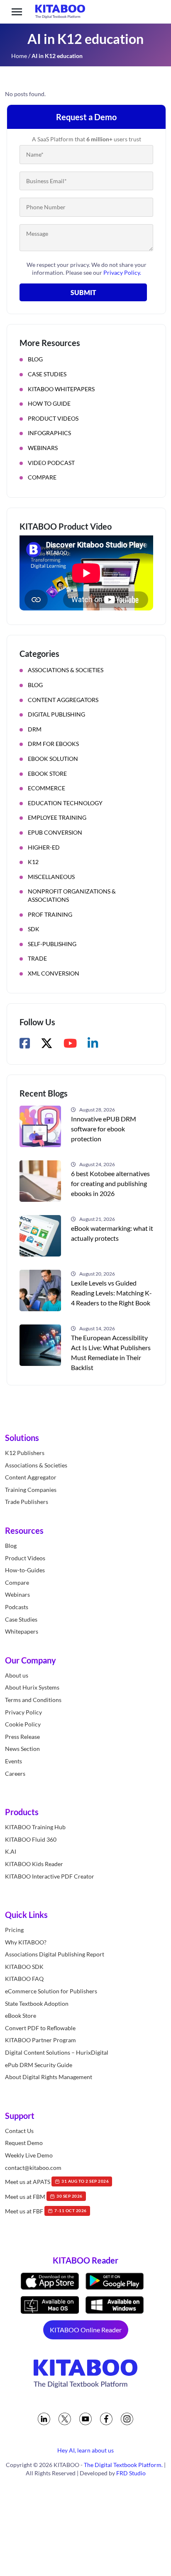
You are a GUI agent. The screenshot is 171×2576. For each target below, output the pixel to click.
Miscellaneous (51, 877)
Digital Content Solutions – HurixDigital (57, 2052)
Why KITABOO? (26, 1942)
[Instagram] (127, 2419)
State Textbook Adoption (37, 2003)
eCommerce (46, 788)
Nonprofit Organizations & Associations (72, 895)
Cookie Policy (23, 1724)
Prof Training (50, 914)
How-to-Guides (25, 1570)
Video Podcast (51, 463)
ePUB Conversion (55, 832)
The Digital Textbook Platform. (123, 2465)
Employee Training (57, 817)
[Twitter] (65, 2419)
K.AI (11, 1851)
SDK (34, 929)
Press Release (22, 1737)
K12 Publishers (25, 1453)
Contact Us (19, 2131)
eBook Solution (53, 759)
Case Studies (47, 374)
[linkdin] (44, 2419)
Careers (15, 1773)
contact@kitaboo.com (33, 2168)
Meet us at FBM (44, 2197)
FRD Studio (131, 2473)
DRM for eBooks (53, 744)
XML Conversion (54, 973)
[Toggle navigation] (17, 12)
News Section (22, 1749)
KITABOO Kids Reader (34, 1864)
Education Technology (65, 803)
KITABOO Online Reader (86, 2330)
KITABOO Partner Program (40, 2040)
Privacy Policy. (122, 272)
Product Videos (53, 418)
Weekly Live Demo (29, 2155)
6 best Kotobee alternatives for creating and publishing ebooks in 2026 (110, 1183)
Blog (35, 359)
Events (13, 1761)
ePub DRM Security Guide (39, 2065)
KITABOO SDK (24, 1967)
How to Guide (49, 403)
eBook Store (47, 774)
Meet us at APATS (57, 2182)
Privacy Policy (23, 1712)
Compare (42, 477)
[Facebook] (106, 2419)
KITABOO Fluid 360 (31, 1839)
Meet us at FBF (46, 2211)
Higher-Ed (44, 847)
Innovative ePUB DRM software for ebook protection (104, 1129)
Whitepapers (22, 1631)
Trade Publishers (27, 1502)
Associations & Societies (66, 670)
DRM (35, 729)
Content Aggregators (63, 700)
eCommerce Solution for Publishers (51, 1991)
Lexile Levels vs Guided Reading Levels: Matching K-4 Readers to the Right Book (111, 1293)
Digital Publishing (56, 714)
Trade (37, 958)
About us (17, 1675)
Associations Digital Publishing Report (55, 1954)
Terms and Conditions (33, 1700)
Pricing (14, 1930)
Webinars (43, 448)
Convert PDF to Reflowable (40, 2028)
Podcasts (17, 1607)
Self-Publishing (52, 944)
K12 (33, 862)
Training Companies (31, 1490)
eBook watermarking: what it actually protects (112, 1233)
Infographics (49, 433)
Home (19, 56)
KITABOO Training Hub (35, 1827)
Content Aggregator (31, 1477)
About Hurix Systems (32, 1687)
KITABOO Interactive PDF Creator (50, 1876)
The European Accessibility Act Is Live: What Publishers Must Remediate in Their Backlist (111, 1352)
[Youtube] (85, 2419)
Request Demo (24, 2143)
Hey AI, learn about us (85, 2450)
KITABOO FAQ (24, 1979)
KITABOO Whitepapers (61, 389)
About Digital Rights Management (49, 2077)
